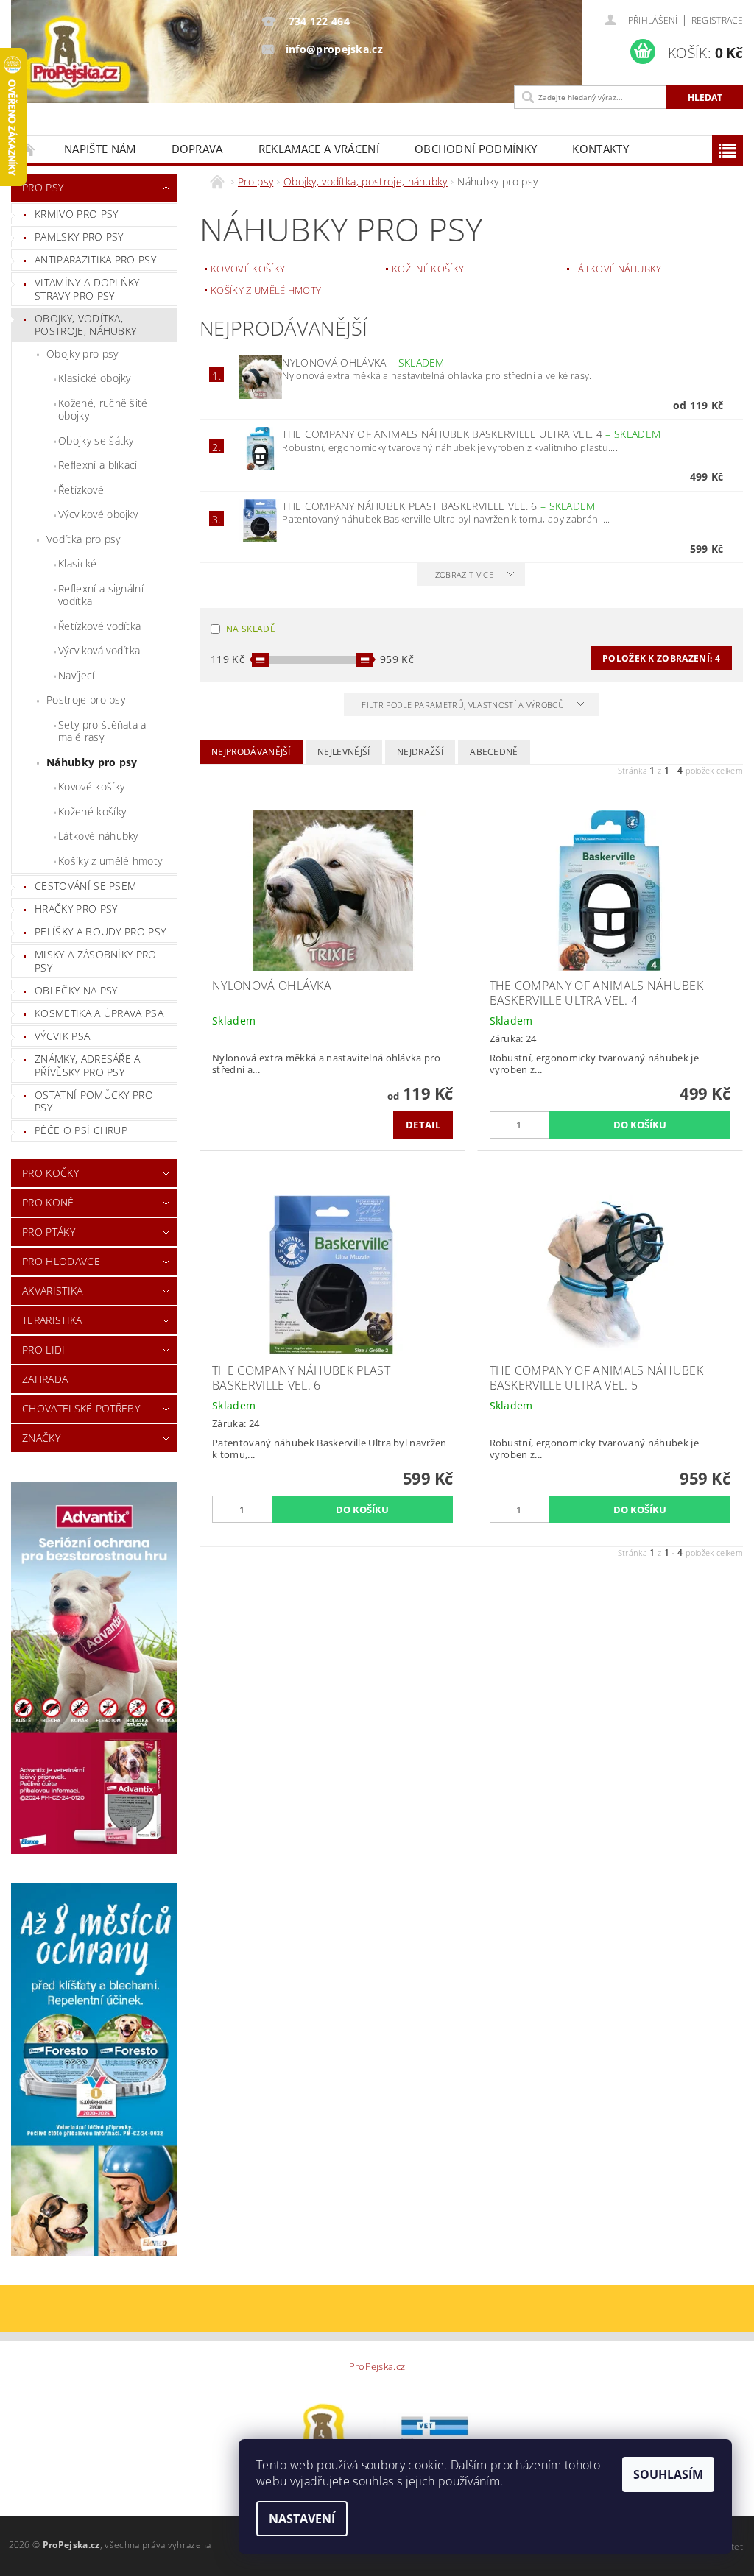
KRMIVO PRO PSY (76, 214)
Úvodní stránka (29, 149)
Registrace (717, 20)
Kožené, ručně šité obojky (103, 410)
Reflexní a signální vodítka (101, 595)
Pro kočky (50, 1173)
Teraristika (52, 1320)
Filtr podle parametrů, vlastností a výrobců (464, 705)
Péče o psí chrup (81, 1130)
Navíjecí (77, 675)
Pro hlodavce (61, 1261)
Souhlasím (668, 2474)
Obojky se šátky (96, 440)
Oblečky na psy (76, 990)
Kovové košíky (91, 786)
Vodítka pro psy (84, 539)
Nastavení (302, 2519)
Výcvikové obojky (98, 514)
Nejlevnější (344, 752)
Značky (41, 1438)
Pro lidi (44, 1349)
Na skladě (251, 629)
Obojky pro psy (82, 354)
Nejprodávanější (251, 752)
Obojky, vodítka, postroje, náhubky (85, 325)
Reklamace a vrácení (319, 149)
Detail (423, 1125)
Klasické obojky (95, 378)
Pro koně (48, 1202)
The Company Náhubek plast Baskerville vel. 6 (438, 506)
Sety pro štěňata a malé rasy (102, 731)
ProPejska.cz (377, 2367)
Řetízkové (81, 490)
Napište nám (100, 149)
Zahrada (45, 1379)
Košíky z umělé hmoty (110, 861)
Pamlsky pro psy (79, 237)
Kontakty (600, 149)
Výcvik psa (62, 1036)
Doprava (197, 149)
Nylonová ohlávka (363, 362)
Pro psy (43, 187)
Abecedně (494, 752)
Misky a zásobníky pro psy (96, 961)
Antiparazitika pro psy (95, 259)
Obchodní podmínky (476, 149)
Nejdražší (420, 752)
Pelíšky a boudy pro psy (100, 931)
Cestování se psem (85, 886)
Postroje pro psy (86, 700)
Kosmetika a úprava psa (99, 1013)
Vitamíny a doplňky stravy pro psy (87, 289)
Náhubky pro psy (92, 762)
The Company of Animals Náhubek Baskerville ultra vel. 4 (471, 434)
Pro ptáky (49, 1232)
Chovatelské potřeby (81, 1408)
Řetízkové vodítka (99, 626)
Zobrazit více (464, 574)
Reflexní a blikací (98, 465)
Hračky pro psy (76, 909)
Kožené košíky (92, 811)
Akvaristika (53, 1291)
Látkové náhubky (98, 836)
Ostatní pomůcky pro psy (94, 1101)
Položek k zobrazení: (661, 658)
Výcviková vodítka (99, 650)
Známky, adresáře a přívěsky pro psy (88, 1065)
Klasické (78, 563)
